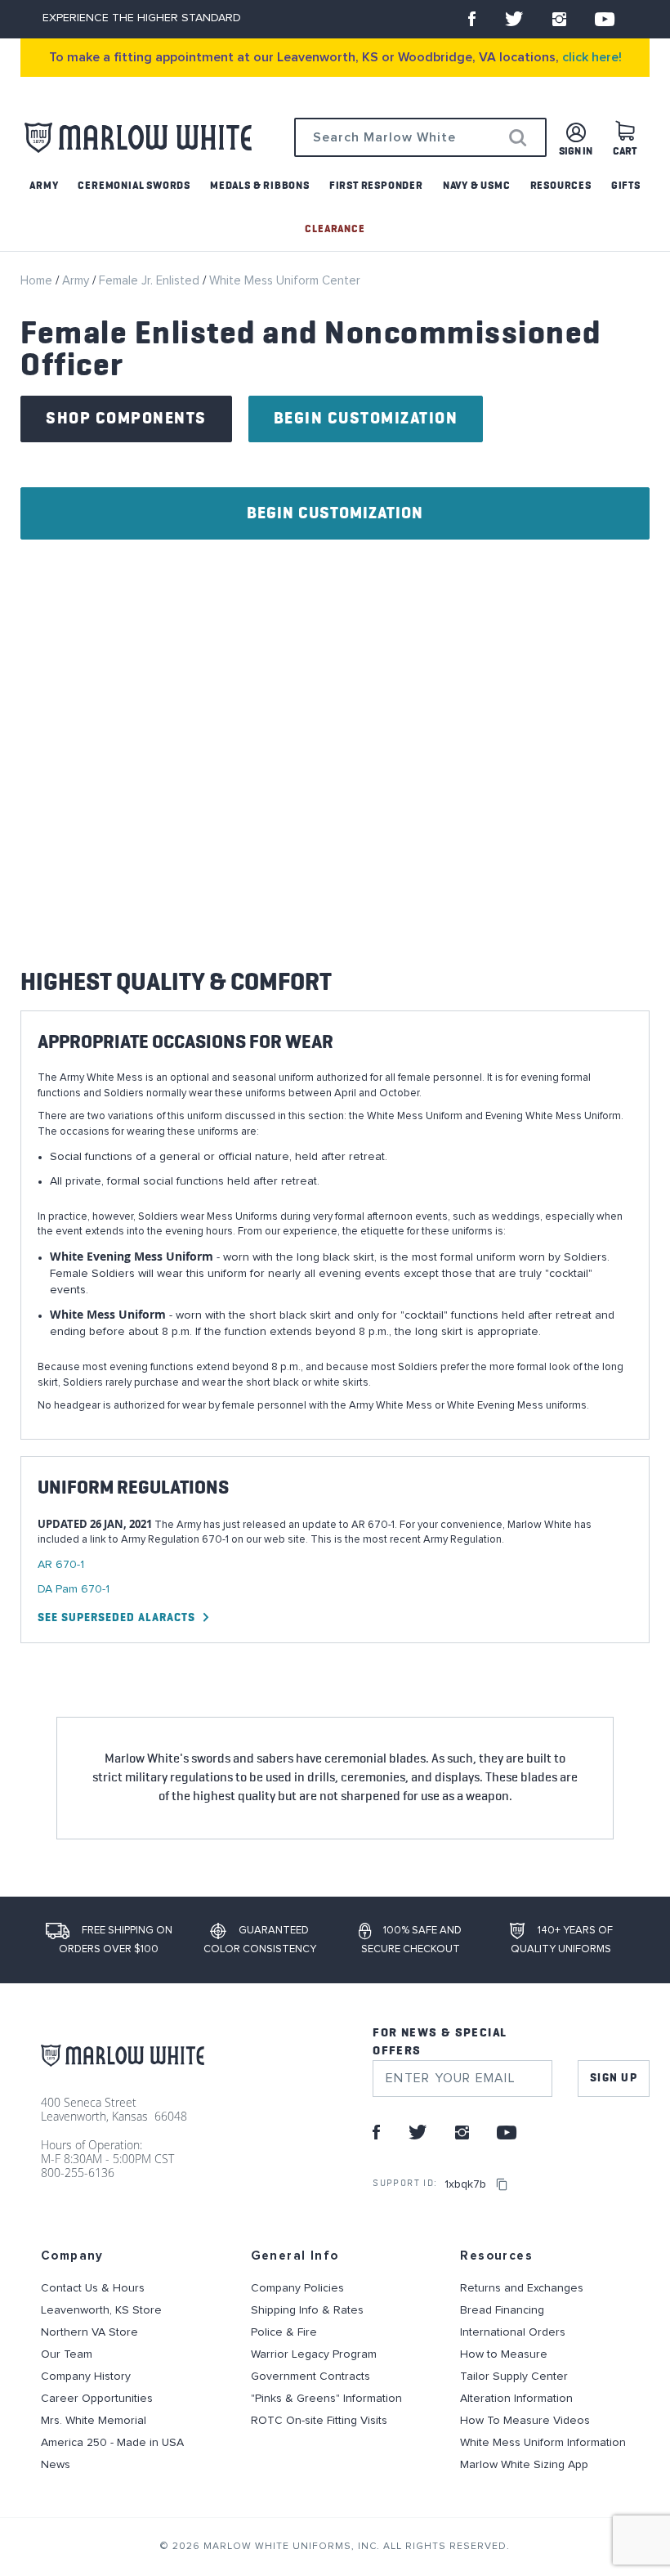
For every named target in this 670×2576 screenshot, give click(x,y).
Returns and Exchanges (522, 2288)
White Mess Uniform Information (543, 2443)
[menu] (335, 208)
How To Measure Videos (525, 2421)
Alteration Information (516, 2399)
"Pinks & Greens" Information (326, 2399)
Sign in (576, 152)
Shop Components (126, 419)
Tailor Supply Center (514, 2377)
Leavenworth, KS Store (101, 2310)
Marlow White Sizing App (524, 2465)
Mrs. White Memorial (94, 2421)
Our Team (67, 2354)
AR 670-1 (61, 1565)
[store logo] (138, 138)
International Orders (513, 2332)
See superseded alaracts (116, 1618)
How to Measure (504, 2354)
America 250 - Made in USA (112, 2443)
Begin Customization (366, 419)
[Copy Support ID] (502, 2184)
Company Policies (297, 2288)
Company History (86, 2377)
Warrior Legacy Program (314, 2354)
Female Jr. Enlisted (151, 281)
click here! (592, 57)
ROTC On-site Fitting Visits (319, 2421)
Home (38, 281)
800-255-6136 (78, 2173)
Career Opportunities (97, 2399)
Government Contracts (310, 2377)
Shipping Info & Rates (307, 2310)
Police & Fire (284, 2332)
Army (77, 281)
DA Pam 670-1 (74, 1589)
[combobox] (420, 137)
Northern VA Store (89, 2332)
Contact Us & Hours (93, 2288)
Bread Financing (502, 2310)
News (56, 2465)
